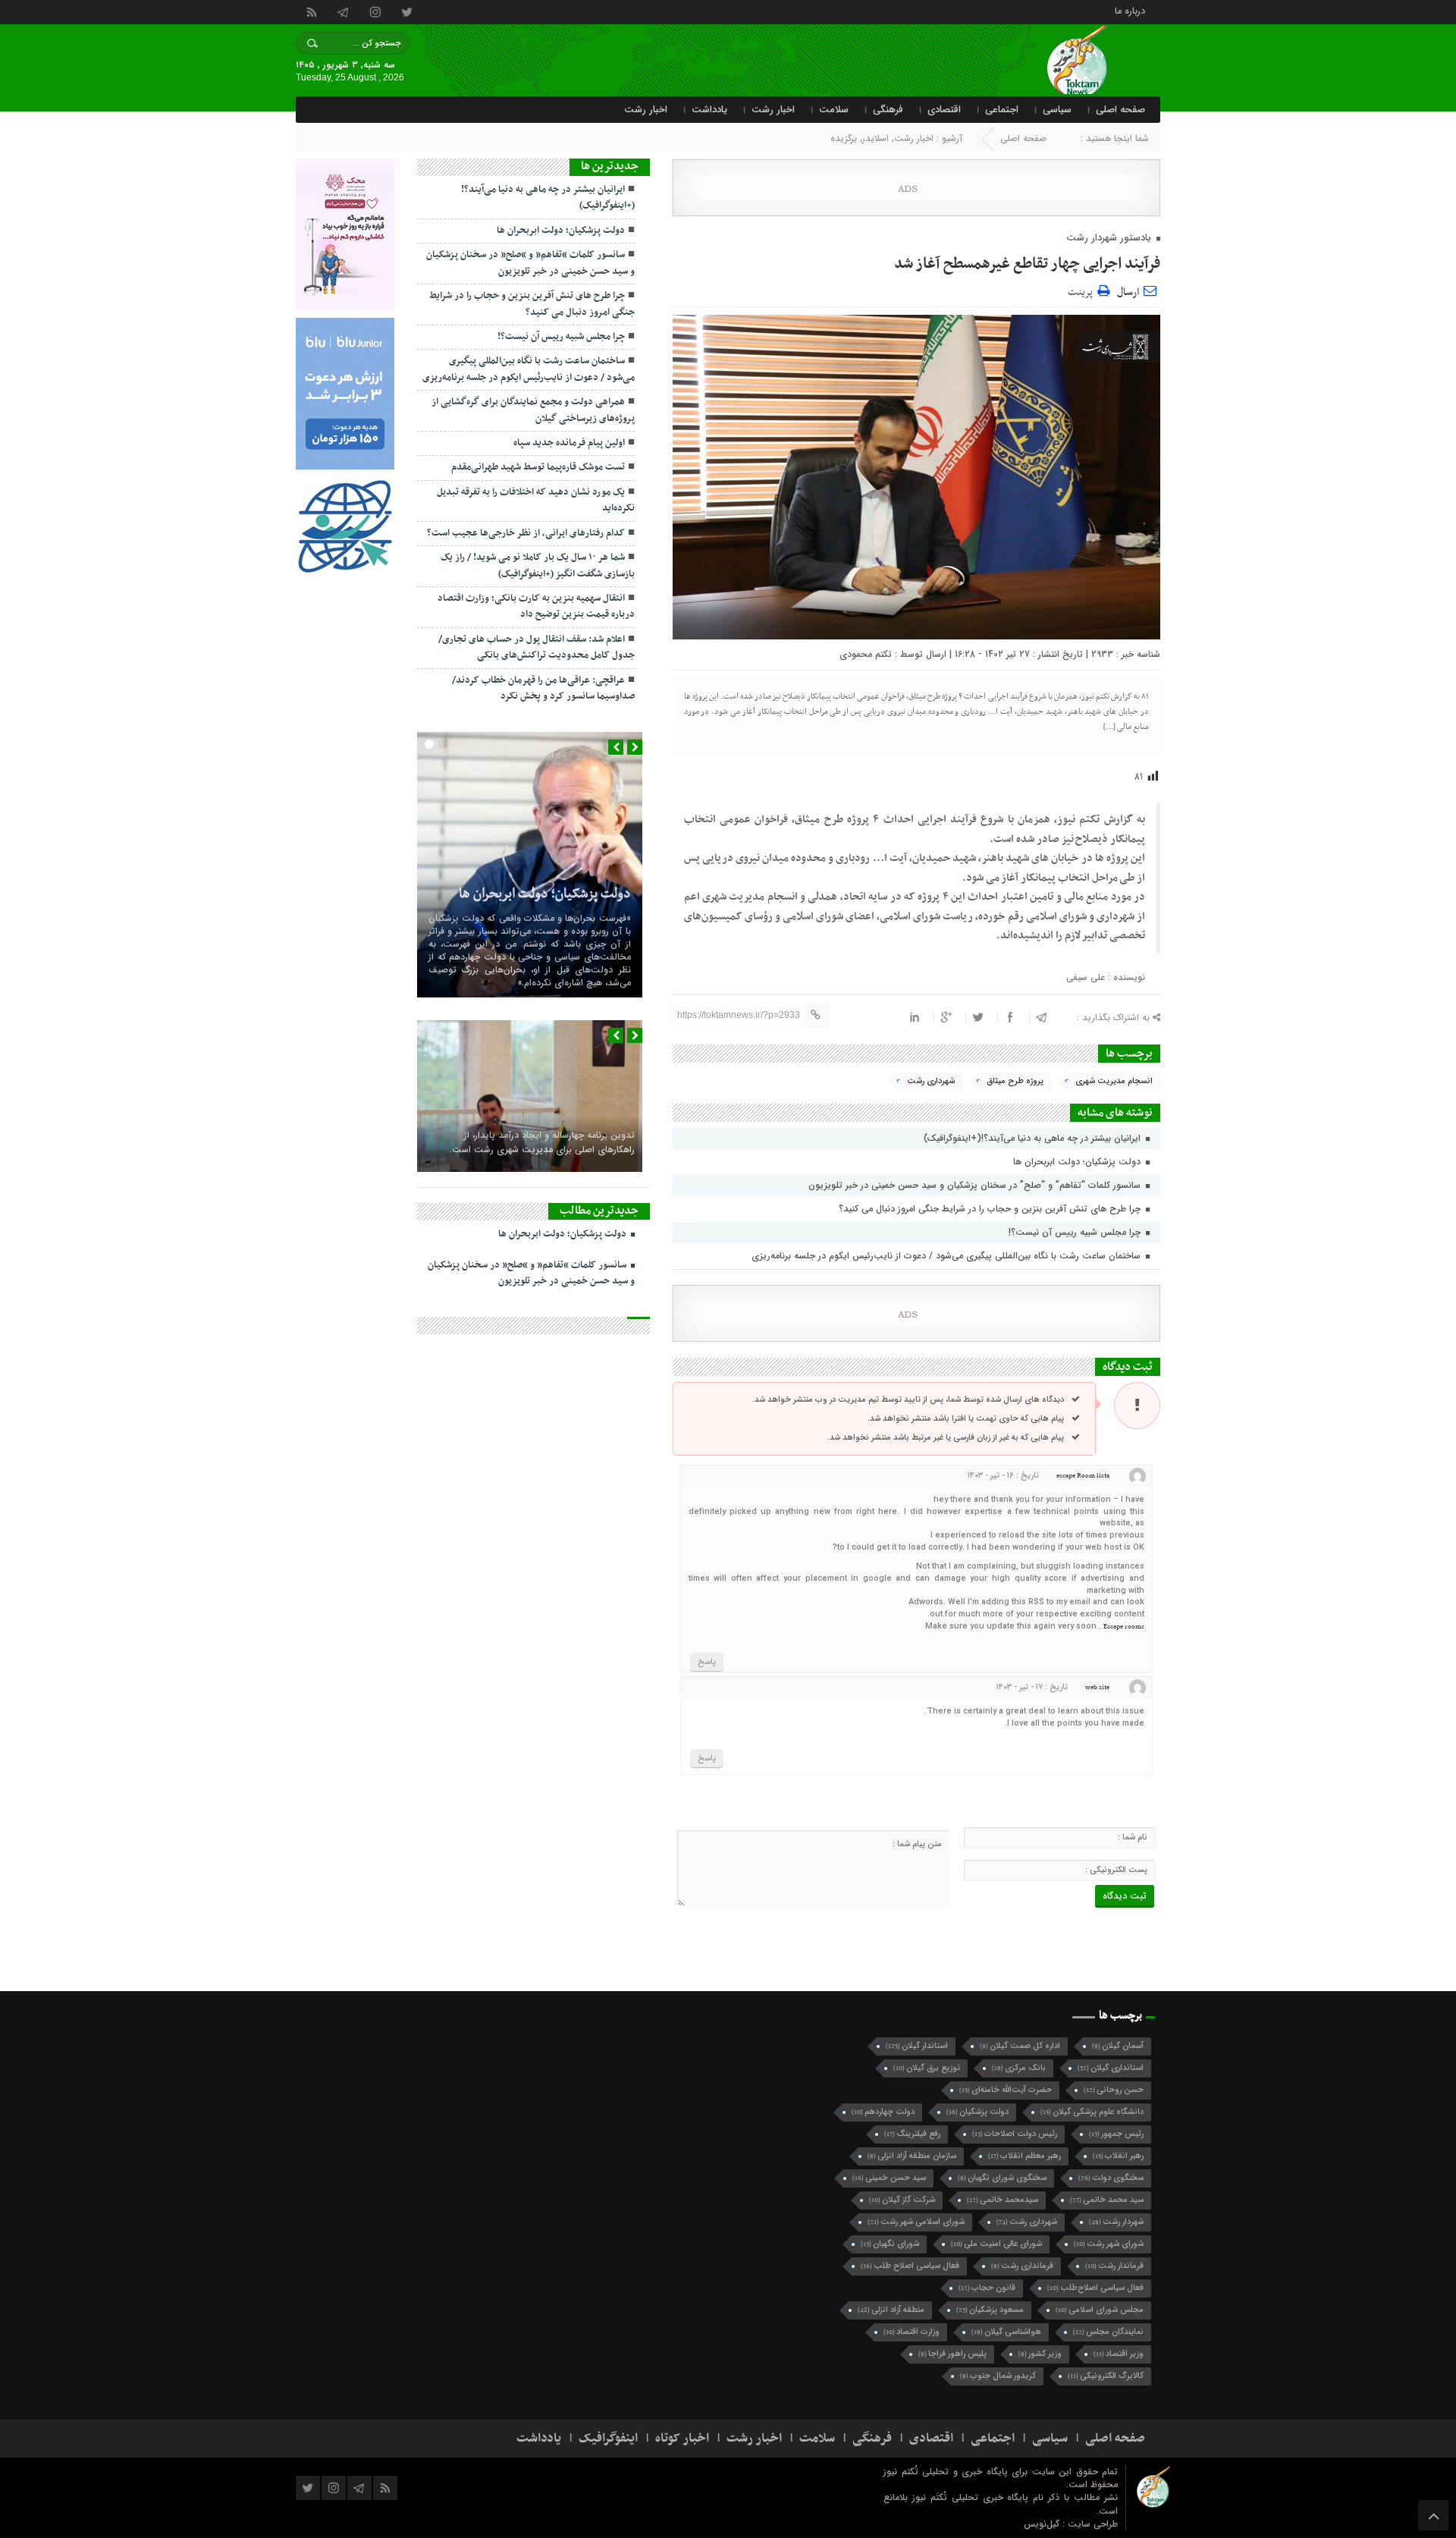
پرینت (1083, 290)
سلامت (834, 110)
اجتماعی (1002, 110)
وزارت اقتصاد (912, 2332)
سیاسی (1057, 110)
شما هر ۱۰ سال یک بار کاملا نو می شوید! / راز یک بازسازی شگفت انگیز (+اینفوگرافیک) (538, 565)
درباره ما (1130, 10)
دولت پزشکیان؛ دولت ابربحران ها (1078, 1162)
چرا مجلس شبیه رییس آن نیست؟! (1076, 1232)
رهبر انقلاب (1118, 2156)
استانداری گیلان (1111, 2068)
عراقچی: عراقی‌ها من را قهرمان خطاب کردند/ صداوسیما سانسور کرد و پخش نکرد (543, 688)
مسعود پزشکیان (990, 2310)
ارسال (1128, 292)
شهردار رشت (1116, 2222)
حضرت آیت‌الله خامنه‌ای (1006, 2090)
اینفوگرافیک (608, 2439)
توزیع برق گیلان (927, 2068)
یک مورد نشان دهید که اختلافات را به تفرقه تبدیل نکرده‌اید (536, 500)
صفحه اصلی (1120, 110)
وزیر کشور (1040, 2354)
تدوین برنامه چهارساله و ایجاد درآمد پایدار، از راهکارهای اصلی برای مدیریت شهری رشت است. (542, 1143)
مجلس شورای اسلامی (1100, 2310)
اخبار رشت (773, 110)
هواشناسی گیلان (1006, 2332)
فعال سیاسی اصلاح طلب (910, 2266)
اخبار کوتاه (682, 2439)
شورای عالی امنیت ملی (996, 2244)
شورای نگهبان (890, 2244)
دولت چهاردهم (883, 2112)
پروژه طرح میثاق (1015, 1081)
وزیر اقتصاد (1119, 2354)
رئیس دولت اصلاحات (1015, 2134)
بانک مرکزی (1019, 2068)
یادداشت (709, 110)
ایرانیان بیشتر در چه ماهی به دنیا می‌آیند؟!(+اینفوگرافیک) (1034, 1138)
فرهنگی (888, 110)
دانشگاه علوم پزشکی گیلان (1092, 2112)
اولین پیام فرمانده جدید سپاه (569, 443)
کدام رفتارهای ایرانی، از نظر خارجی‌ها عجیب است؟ (526, 533)
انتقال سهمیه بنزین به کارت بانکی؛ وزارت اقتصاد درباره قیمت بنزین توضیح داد (536, 606)
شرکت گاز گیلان (902, 2200)
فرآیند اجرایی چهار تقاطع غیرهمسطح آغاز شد (1027, 264)
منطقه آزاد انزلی (891, 2310)
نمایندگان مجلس (1108, 2332)
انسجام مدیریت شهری (1114, 1081)
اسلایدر (875, 138)
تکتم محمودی (866, 654)
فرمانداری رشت (1022, 2266)
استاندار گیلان (917, 2046)
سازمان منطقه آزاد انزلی (912, 2156)
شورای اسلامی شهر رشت (916, 2222)
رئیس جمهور (1116, 2134)
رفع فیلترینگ (912, 2134)
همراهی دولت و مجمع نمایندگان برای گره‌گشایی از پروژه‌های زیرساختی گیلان (533, 410)
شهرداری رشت (931, 1081)
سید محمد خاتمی (1107, 2200)
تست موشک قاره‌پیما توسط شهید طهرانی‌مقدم (538, 467)
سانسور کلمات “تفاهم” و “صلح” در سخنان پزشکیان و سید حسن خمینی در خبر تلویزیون (976, 1185)
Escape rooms (1124, 1627)
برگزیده (844, 138)
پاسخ (707, 1662)
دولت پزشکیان (977, 2112)
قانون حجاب (987, 2288)
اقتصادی (944, 110)
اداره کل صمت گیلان (1020, 2046)
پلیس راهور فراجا (952, 2354)
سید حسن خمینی (889, 2178)
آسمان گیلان (1118, 2046)
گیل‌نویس (1043, 2524)
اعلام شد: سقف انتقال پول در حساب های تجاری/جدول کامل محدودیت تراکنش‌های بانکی (537, 647)
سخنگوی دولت (1111, 2178)
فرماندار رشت (1114, 2266)
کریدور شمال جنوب (998, 2376)
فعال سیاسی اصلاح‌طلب (1095, 2288)
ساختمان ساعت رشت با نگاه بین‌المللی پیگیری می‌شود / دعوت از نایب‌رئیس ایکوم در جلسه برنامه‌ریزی (948, 1256)
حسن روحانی (1114, 2090)
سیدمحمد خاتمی (1003, 2200)
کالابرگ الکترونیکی (1106, 2376)
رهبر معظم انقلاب (1025, 2156)
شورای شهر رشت (1109, 2244)
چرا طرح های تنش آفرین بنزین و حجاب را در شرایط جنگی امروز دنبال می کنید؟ (991, 1209)
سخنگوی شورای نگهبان (1002, 2178)
